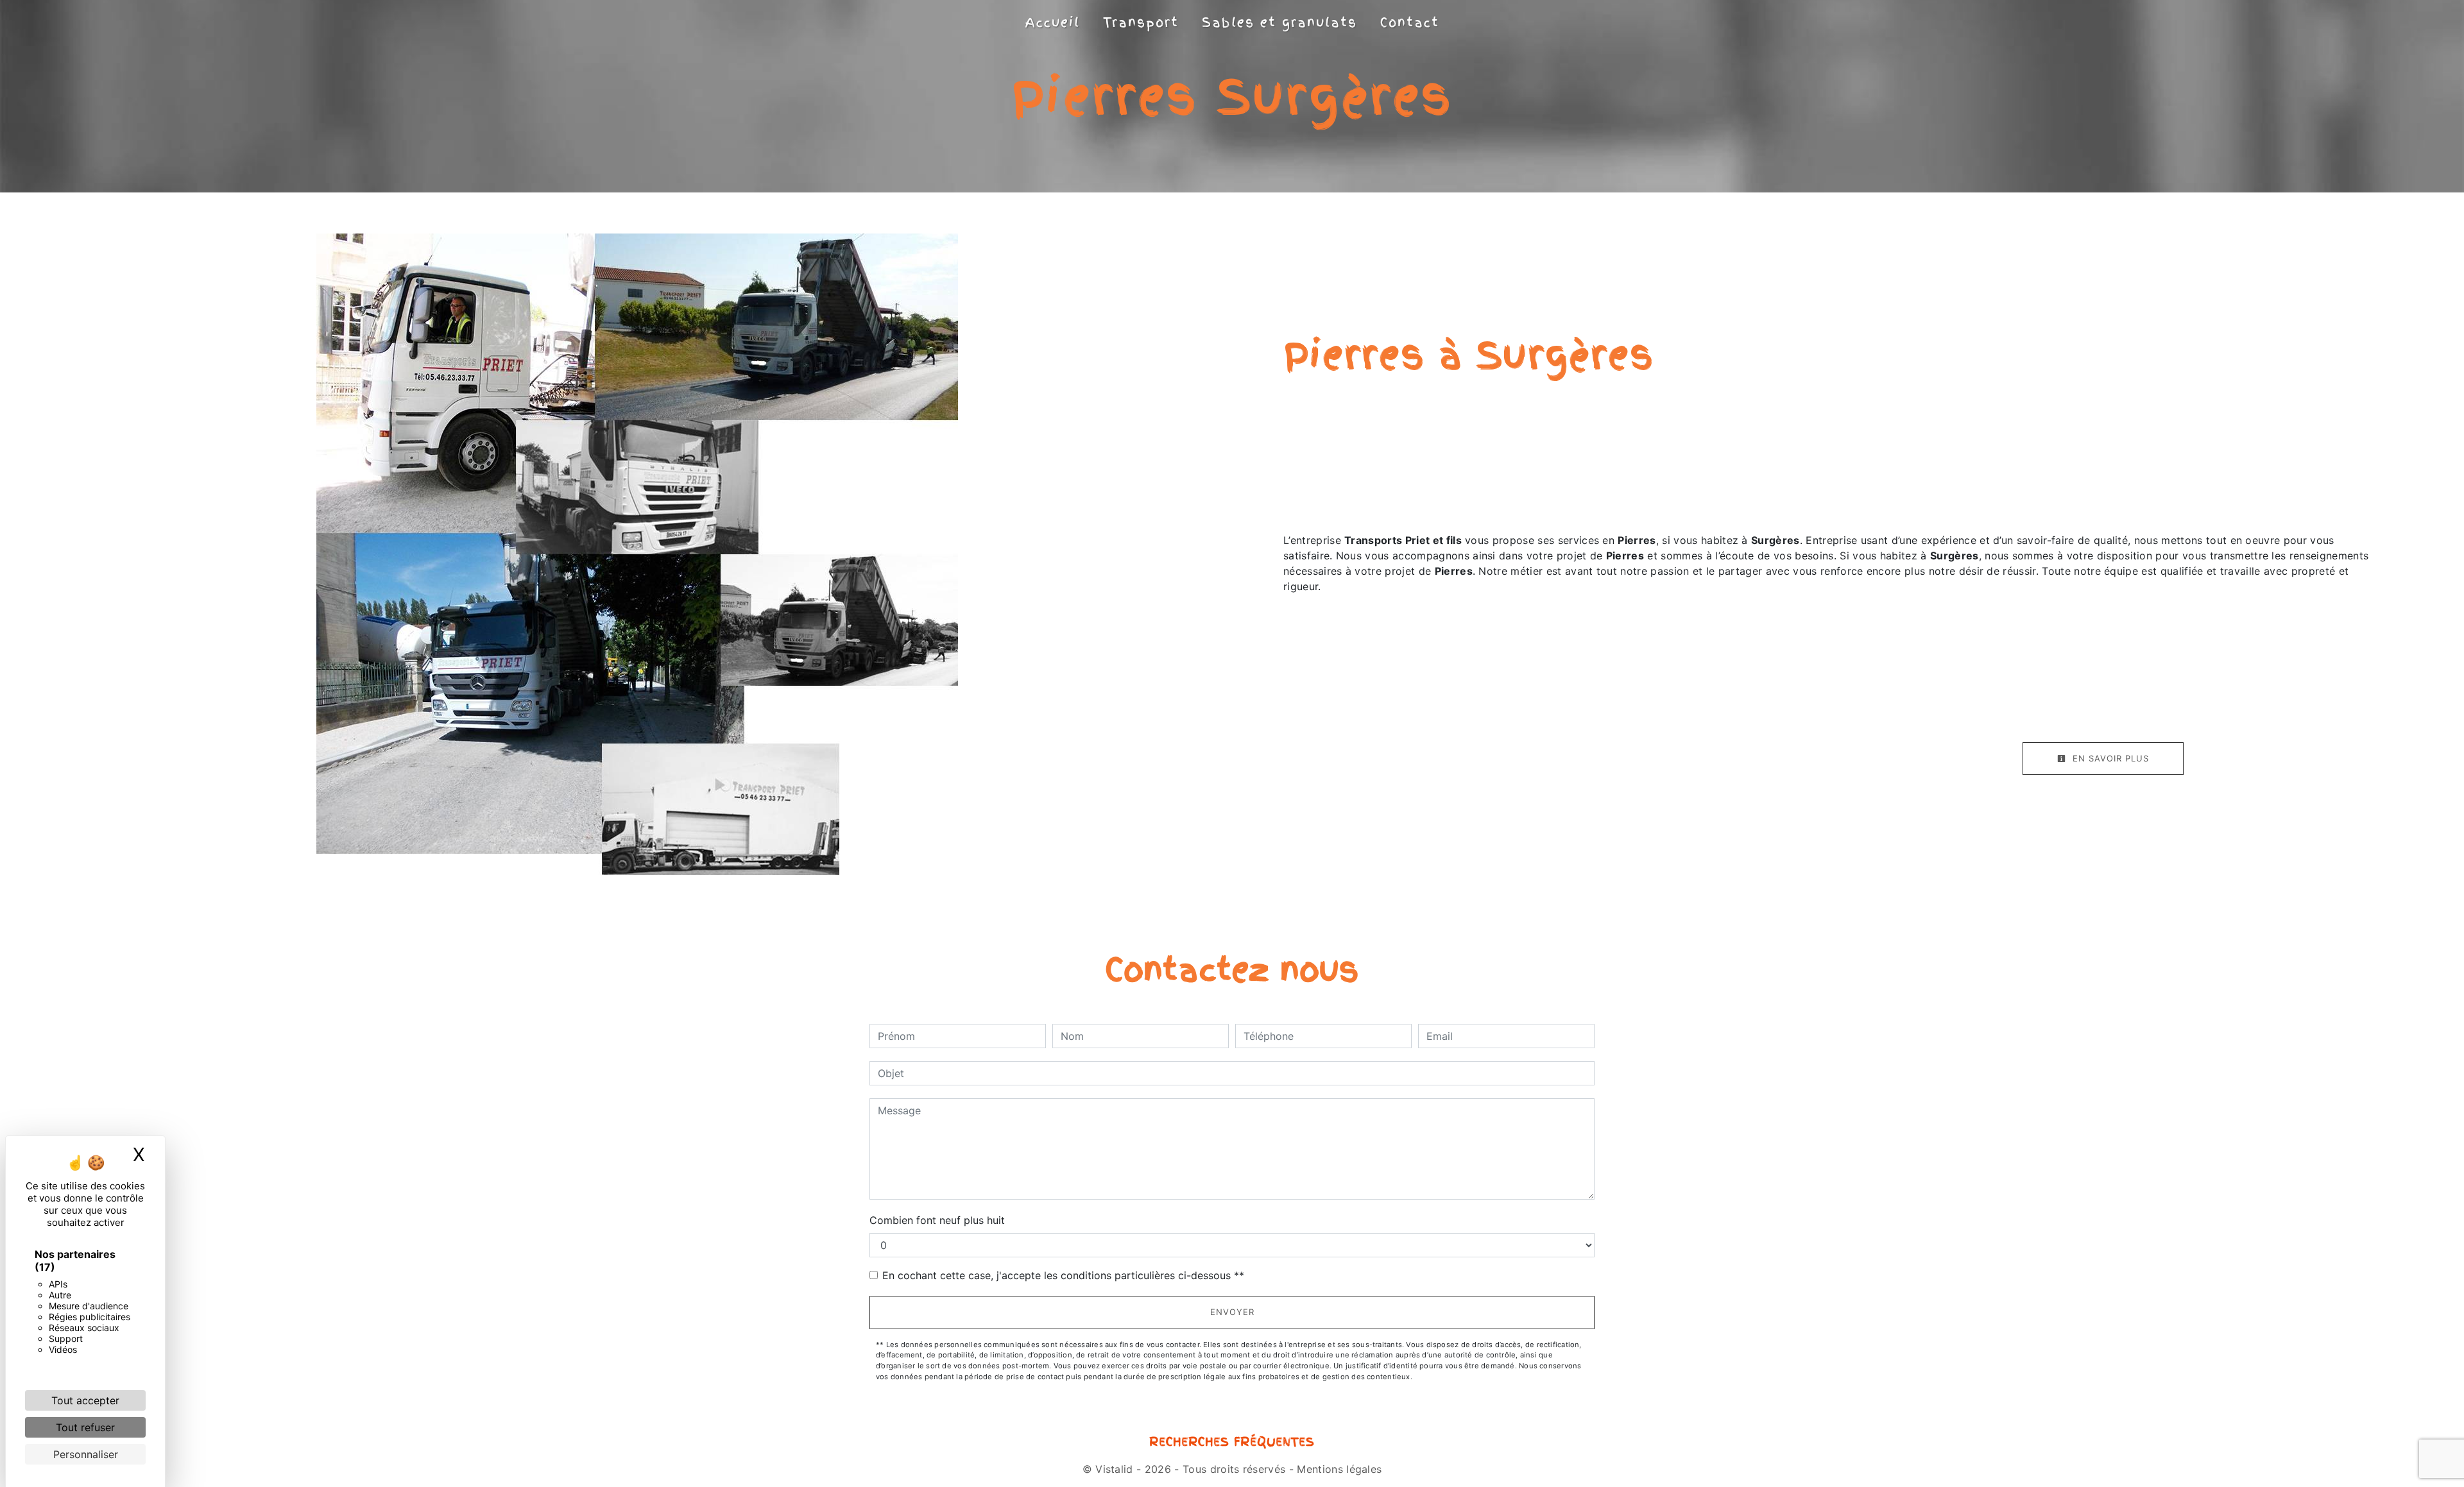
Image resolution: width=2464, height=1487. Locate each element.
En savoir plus (2109, 758)
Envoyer (1232, 1312)
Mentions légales (1338, 1469)
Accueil (1053, 22)
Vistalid (1114, 1469)
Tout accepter (85, 1400)
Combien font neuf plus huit (937, 1220)
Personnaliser (86, 1454)
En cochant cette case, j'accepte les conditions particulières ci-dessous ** (1063, 1275)
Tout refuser (85, 1427)
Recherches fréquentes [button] (1232, 1442)
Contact (1410, 22)
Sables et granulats (1279, 22)
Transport (1141, 22)
